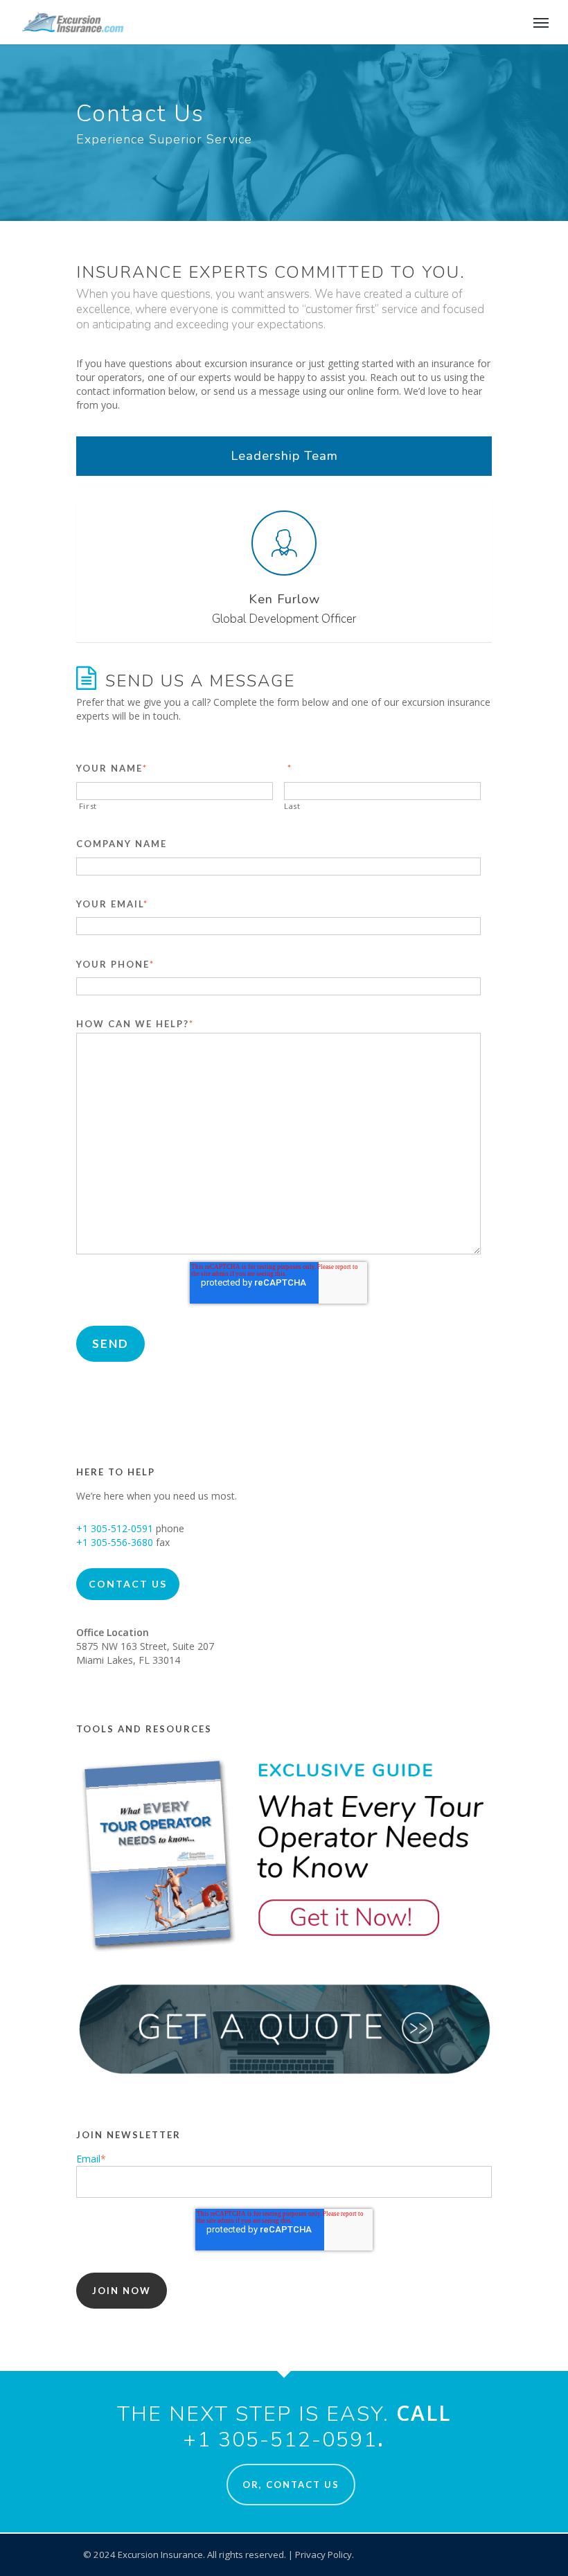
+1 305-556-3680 (115, 1542)
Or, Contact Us (291, 2485)
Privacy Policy (323, 2555)
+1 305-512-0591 (115, 1528)
